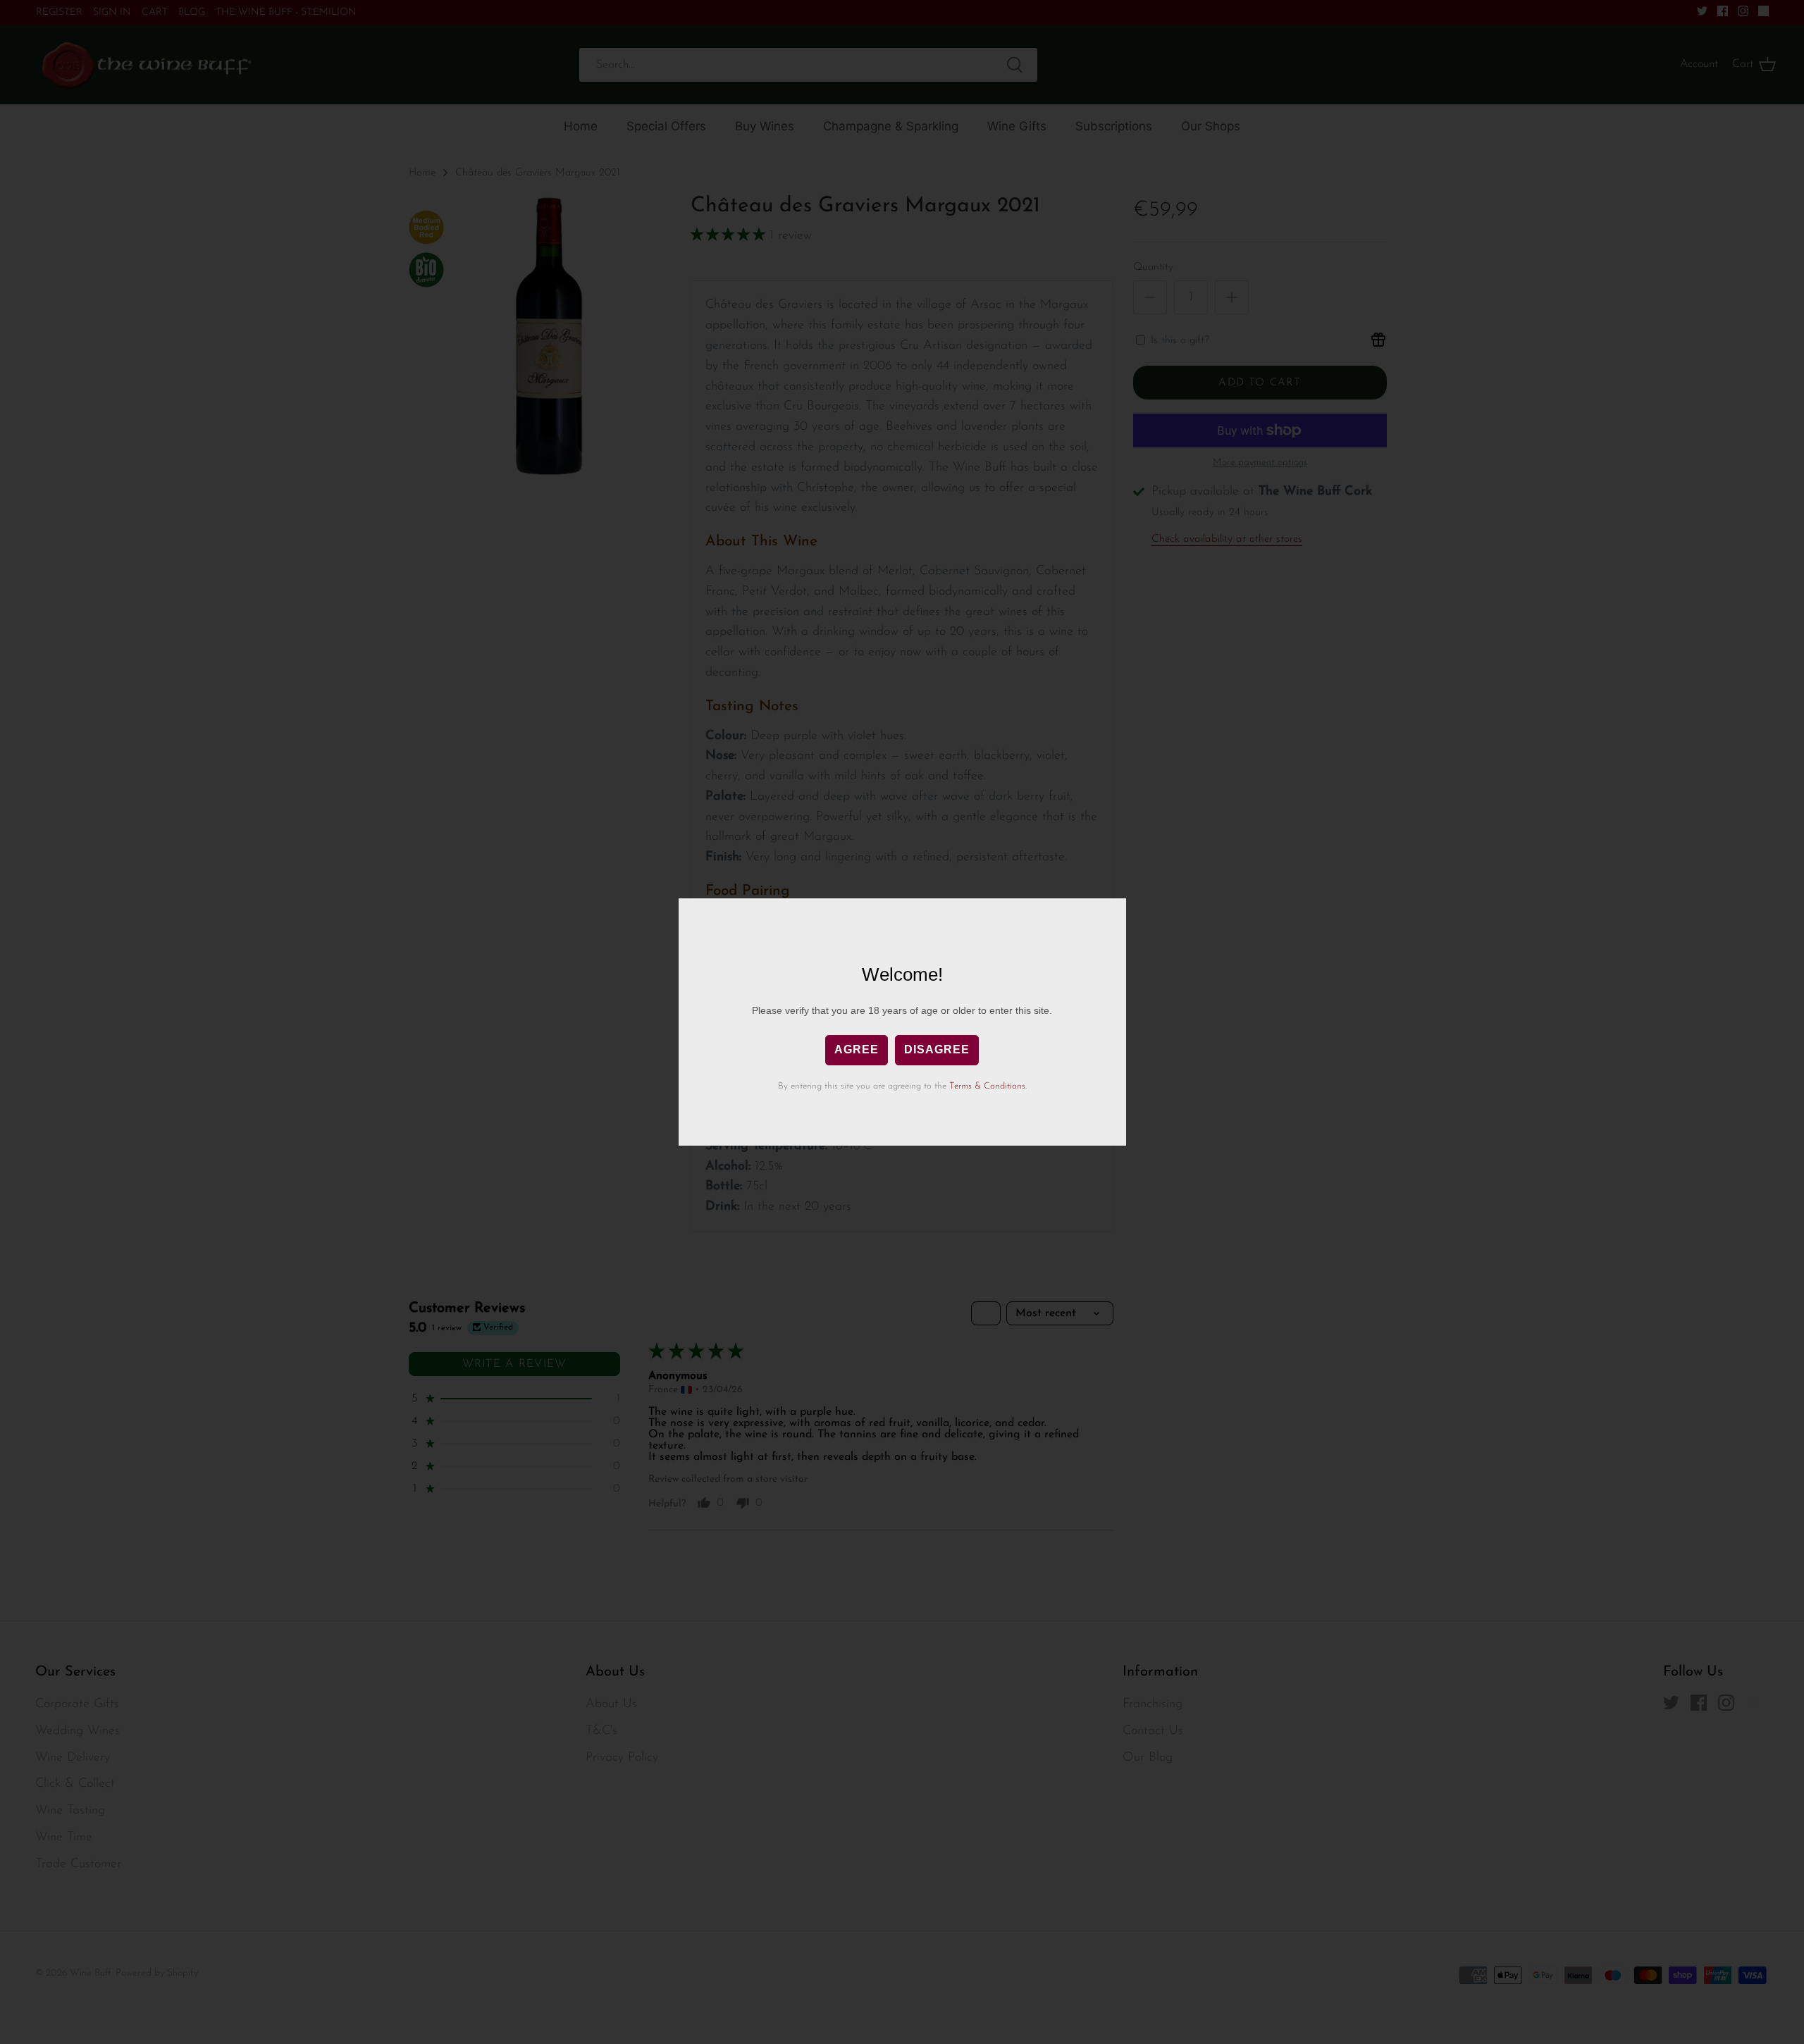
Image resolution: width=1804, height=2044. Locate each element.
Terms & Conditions (987, 1086)
